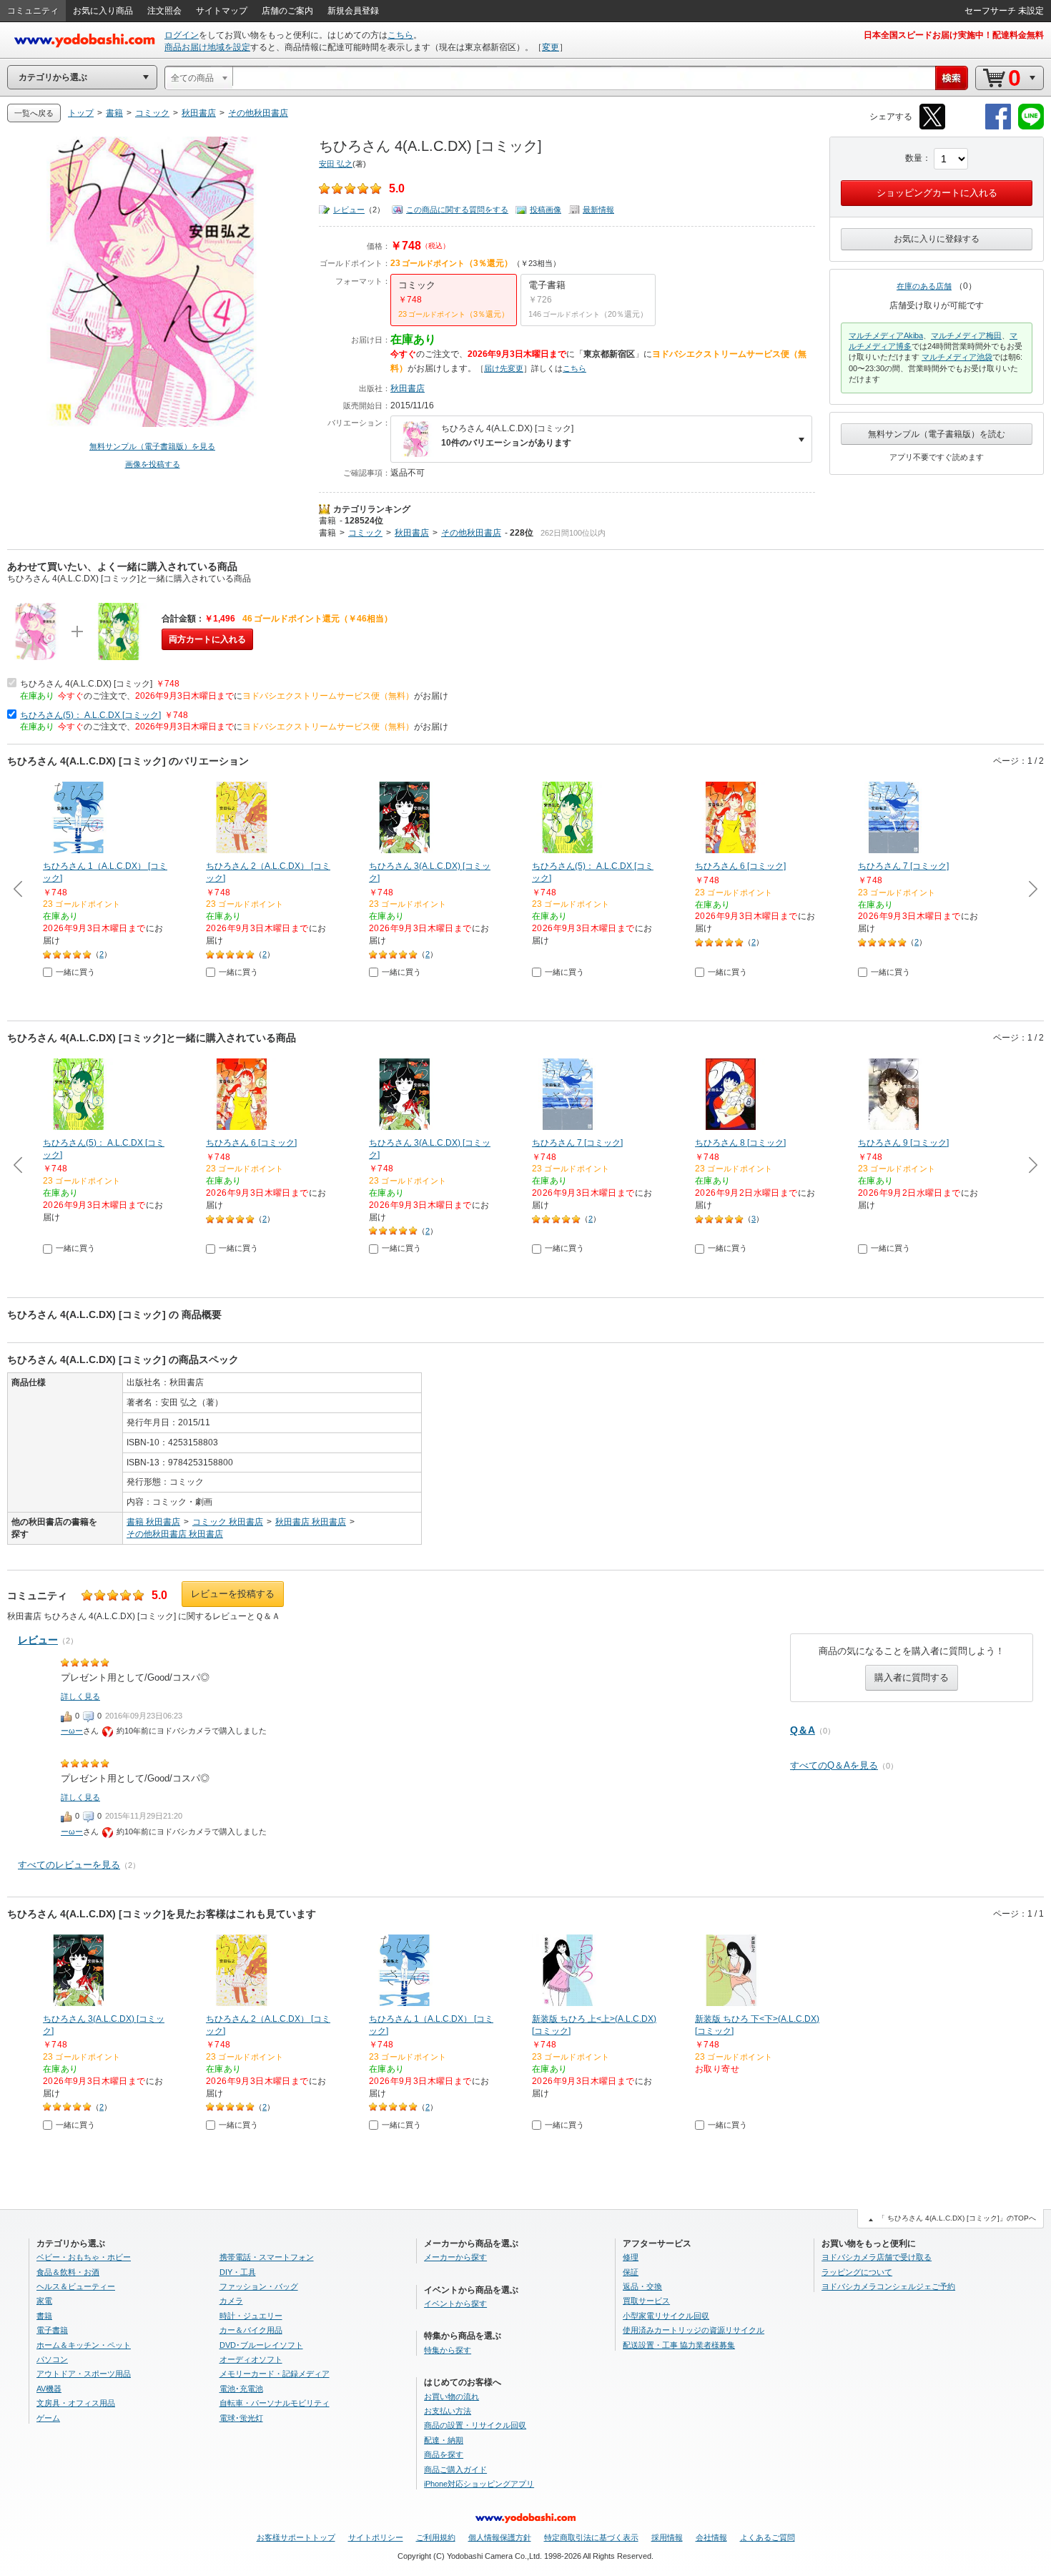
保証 (631, 2272)
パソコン (52, 2359)
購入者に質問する (912, 1677)
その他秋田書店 (471, 533)
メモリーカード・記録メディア (275, 2374)
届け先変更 (504, 368)
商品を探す (444, 2454)
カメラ (231, 2301)
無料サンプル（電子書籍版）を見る (152, 446)
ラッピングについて (857, 2272)
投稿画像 (546, 210)
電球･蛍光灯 (241, 2418)
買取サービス (646, 2301)
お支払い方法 (448, 2411)
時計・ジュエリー (251, 2316)
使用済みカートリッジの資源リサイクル (694, 2330)
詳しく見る (80, 1696)
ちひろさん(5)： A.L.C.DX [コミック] (90, 715)
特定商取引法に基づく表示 (591, 2537)
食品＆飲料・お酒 (68, 2272)
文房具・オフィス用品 (76, 2403)
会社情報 (711, 2537)
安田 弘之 (336, 164)
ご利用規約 (436, 2537)
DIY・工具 (238, 2272)
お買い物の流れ (452, 2396)
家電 (44, 2301)
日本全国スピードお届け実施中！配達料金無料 (954, 35)
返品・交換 (642, 2286)
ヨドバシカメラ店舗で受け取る (877, 2257)
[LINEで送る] (1031, 127)
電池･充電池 (241, 2389)
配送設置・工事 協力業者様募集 (679, 2345)
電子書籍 (52, 2330)
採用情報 (667, 2537)
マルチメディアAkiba (886, 335)
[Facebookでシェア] (998, 127)
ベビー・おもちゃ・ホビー (84, 2257)
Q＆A (803, 1730)
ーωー (72, 1731)
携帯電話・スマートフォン (267, 2257)
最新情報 (598, 210)
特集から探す (448, 2350)
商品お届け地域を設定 (207, 47)
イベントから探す (455, 2304)
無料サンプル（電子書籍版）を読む (937, 434)
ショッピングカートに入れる (937, 193)
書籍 (327, 521)
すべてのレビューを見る (69, 1865)
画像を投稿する (153, 464)
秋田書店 (408, 388)
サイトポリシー (376, 2537)
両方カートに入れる (207, 639)
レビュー (349, 210)
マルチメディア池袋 (957, 357)
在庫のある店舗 (924, 286)
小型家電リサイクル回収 (666, 2316)
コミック (365, 533)
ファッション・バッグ (259, 2286)
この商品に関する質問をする (457, 210)
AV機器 (49, 2389)
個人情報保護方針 (500, 2537)
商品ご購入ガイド (455, 2469)
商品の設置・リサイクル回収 (475, 2425)
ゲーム (48, 2418)
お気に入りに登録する (937, 239)
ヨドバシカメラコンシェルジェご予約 (888, 2286)
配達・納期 (444, 2440)
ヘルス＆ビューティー (76, 2286)
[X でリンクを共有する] (932, 127)
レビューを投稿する (233, 1594)
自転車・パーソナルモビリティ (275, 2403)
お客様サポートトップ (296, 2537)
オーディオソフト (251, 2359)
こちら (400, 35)
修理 (631, 2257)
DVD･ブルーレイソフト (261, 2345)
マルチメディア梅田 (966, 335)
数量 (914, 158)
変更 (551, 47)
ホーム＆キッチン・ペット (84, 2345)
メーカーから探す (455, 2257)
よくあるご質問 (768, 2537)
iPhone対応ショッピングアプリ (479, 2484)
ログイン (182, 35)
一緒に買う (75, 972)
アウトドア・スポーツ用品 (84, 2374)
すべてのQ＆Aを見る (834, 1765)
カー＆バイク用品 (251, 2330)
